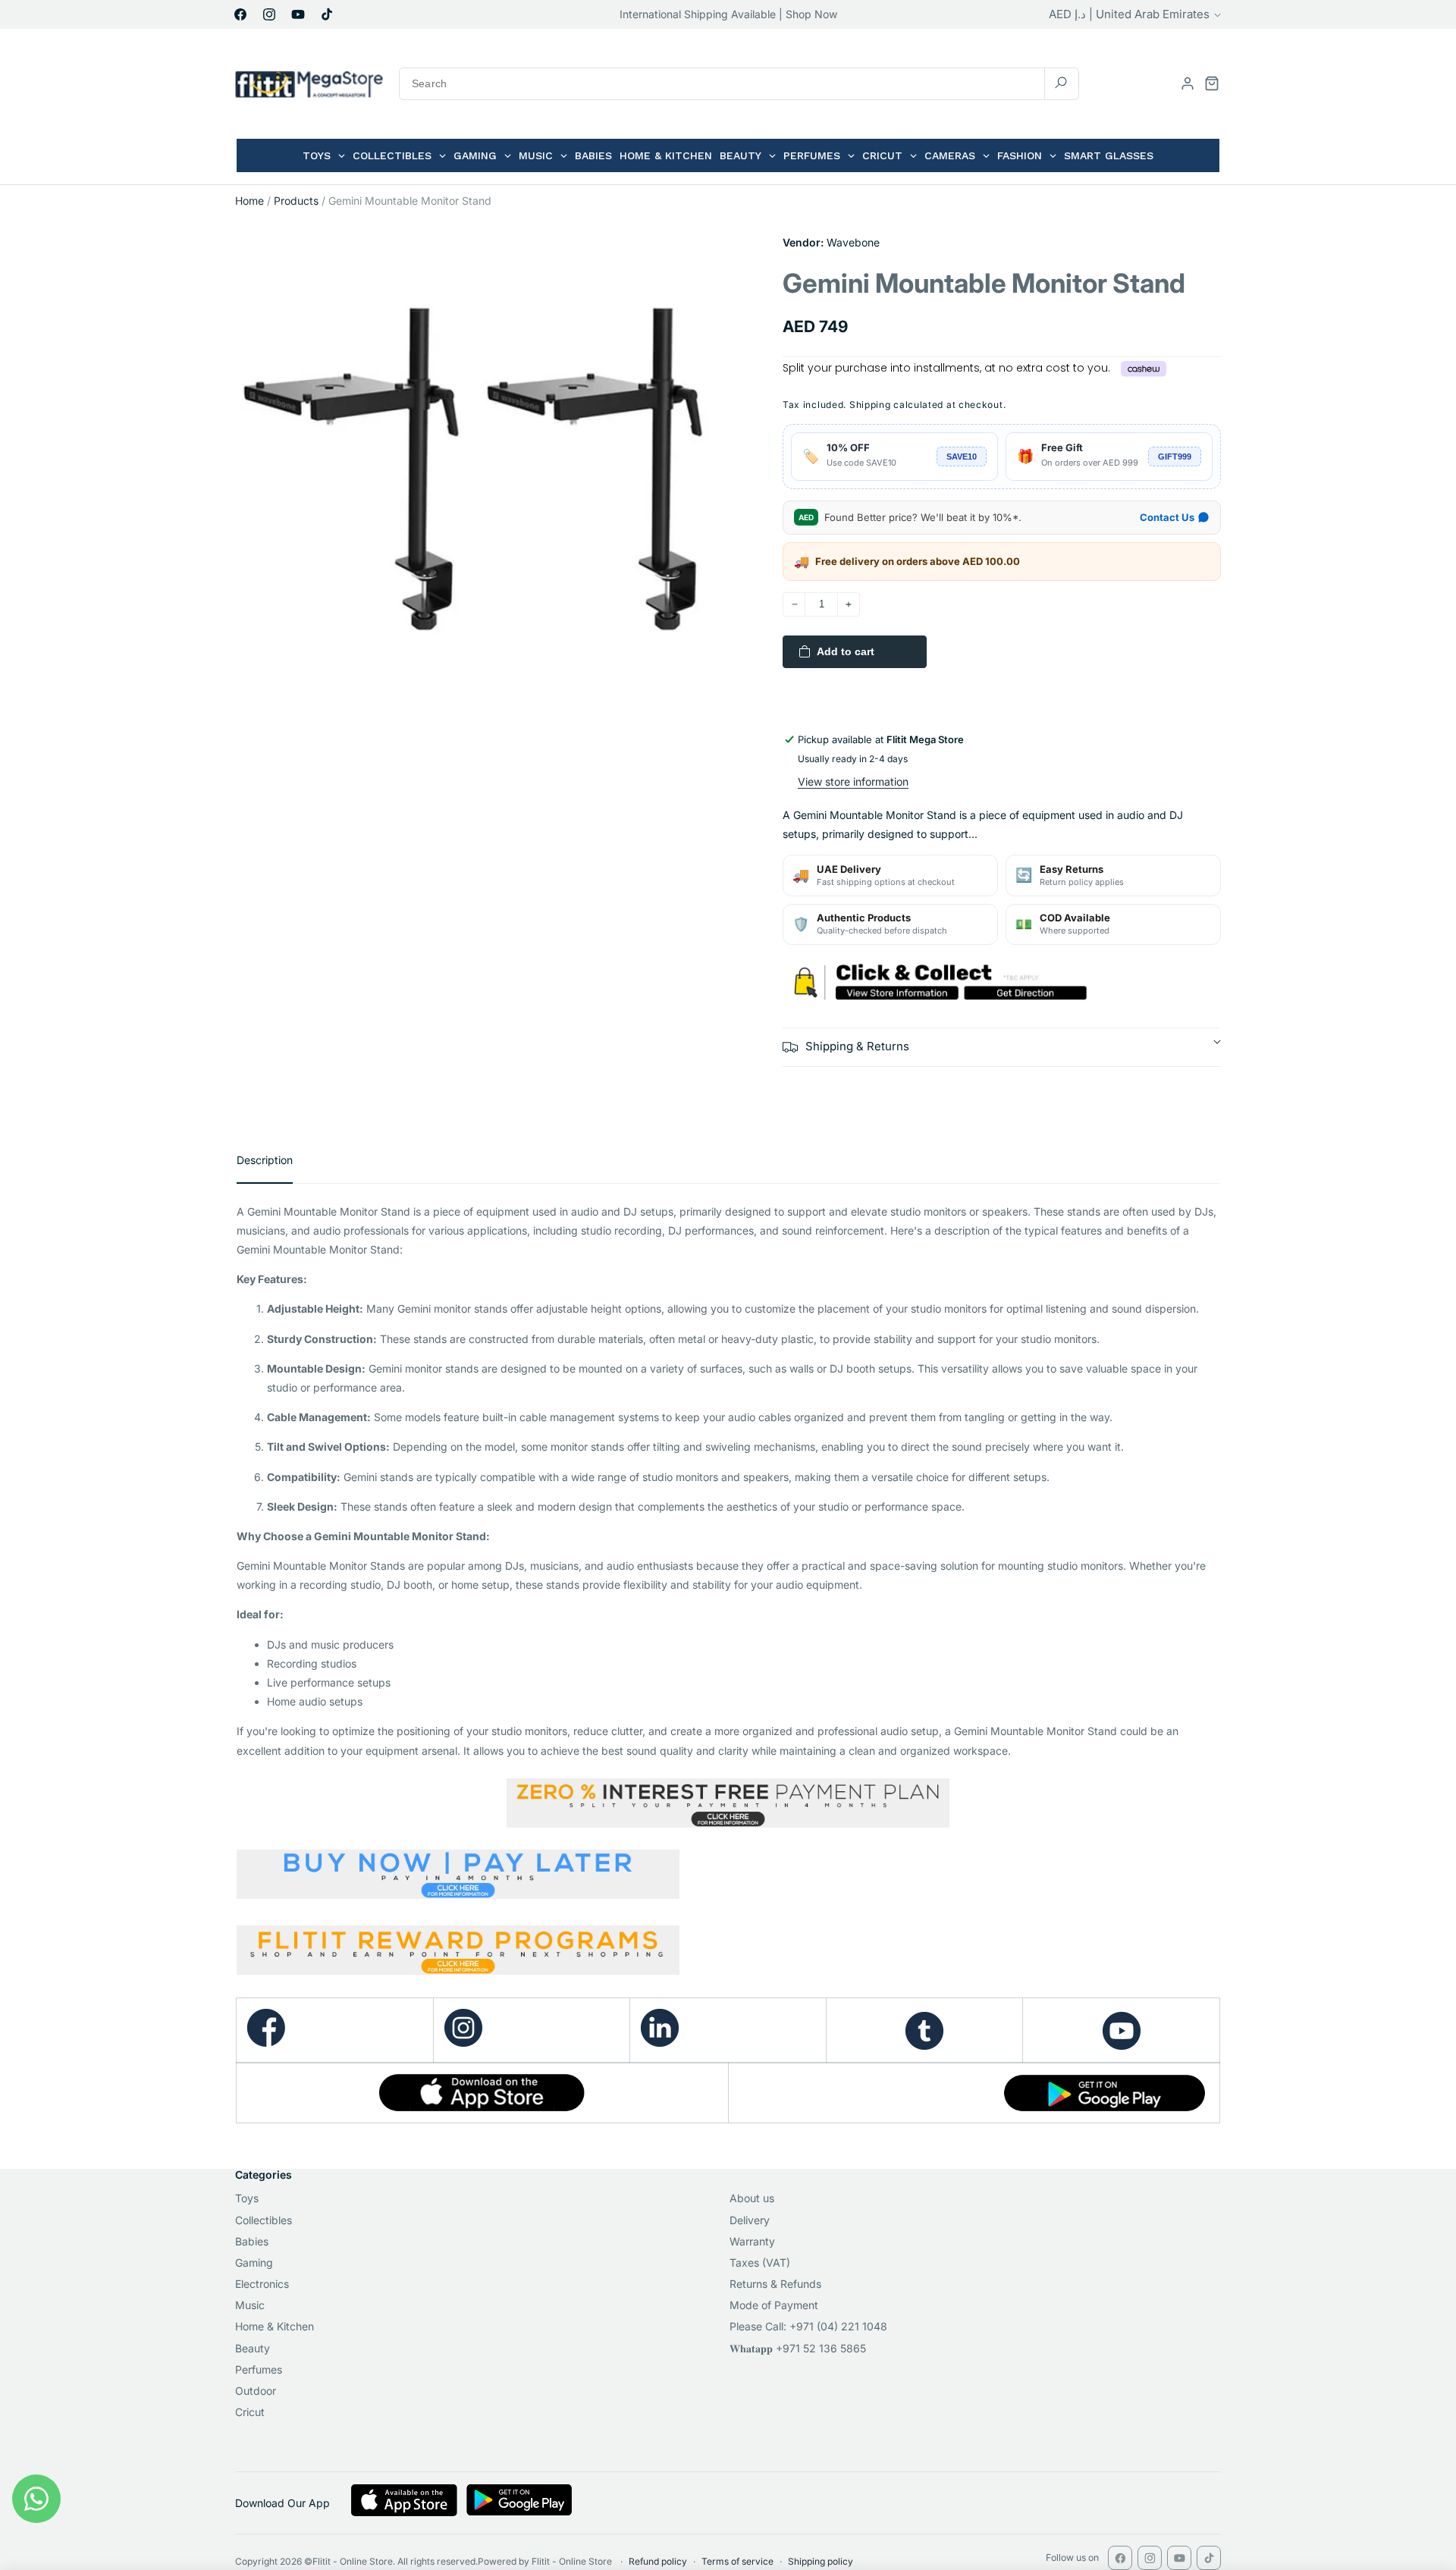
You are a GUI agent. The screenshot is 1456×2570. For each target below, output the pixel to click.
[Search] (1061, 83)
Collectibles (264, 2220)
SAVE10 (962, 457)
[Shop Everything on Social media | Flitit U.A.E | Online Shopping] (463, 2043)
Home (249, 201)
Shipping (870, 405)
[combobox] (739, 84)
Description (265, 1160)
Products (296, 201)
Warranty (752, 2241)
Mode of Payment (774, 2305)
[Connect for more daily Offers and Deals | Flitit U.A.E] (660, 2043)
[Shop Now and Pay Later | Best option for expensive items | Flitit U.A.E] (728, 1877)
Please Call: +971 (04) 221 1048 (808, 2326)
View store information (853, 781)
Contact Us (1167, 517)
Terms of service (737, 2561)
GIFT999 (1175, 457)
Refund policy (658, 2561)
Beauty (253, 2348)
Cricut (250, 2412)
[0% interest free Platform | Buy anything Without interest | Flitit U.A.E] (728, 1803)
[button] (1212, 83)
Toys (247, 2198)
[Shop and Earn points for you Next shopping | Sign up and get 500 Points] (458, 1968)
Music (250, 2305)
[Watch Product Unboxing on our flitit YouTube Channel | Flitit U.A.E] (1121, 2031)
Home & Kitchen (275, 2326)
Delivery (750, 2220)
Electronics (262, 2284)
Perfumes (259, 2369)
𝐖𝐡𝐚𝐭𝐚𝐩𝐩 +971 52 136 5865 (798, 2348)
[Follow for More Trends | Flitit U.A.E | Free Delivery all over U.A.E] (924, 2031)
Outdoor (256, 2391)
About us (752, 2198)
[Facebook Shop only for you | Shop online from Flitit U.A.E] (266, 2043)
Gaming (254, 2262)
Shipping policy (821, 2561)
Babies (252, 2241)
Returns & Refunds (775, 2284)
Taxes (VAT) (760, 2262)
